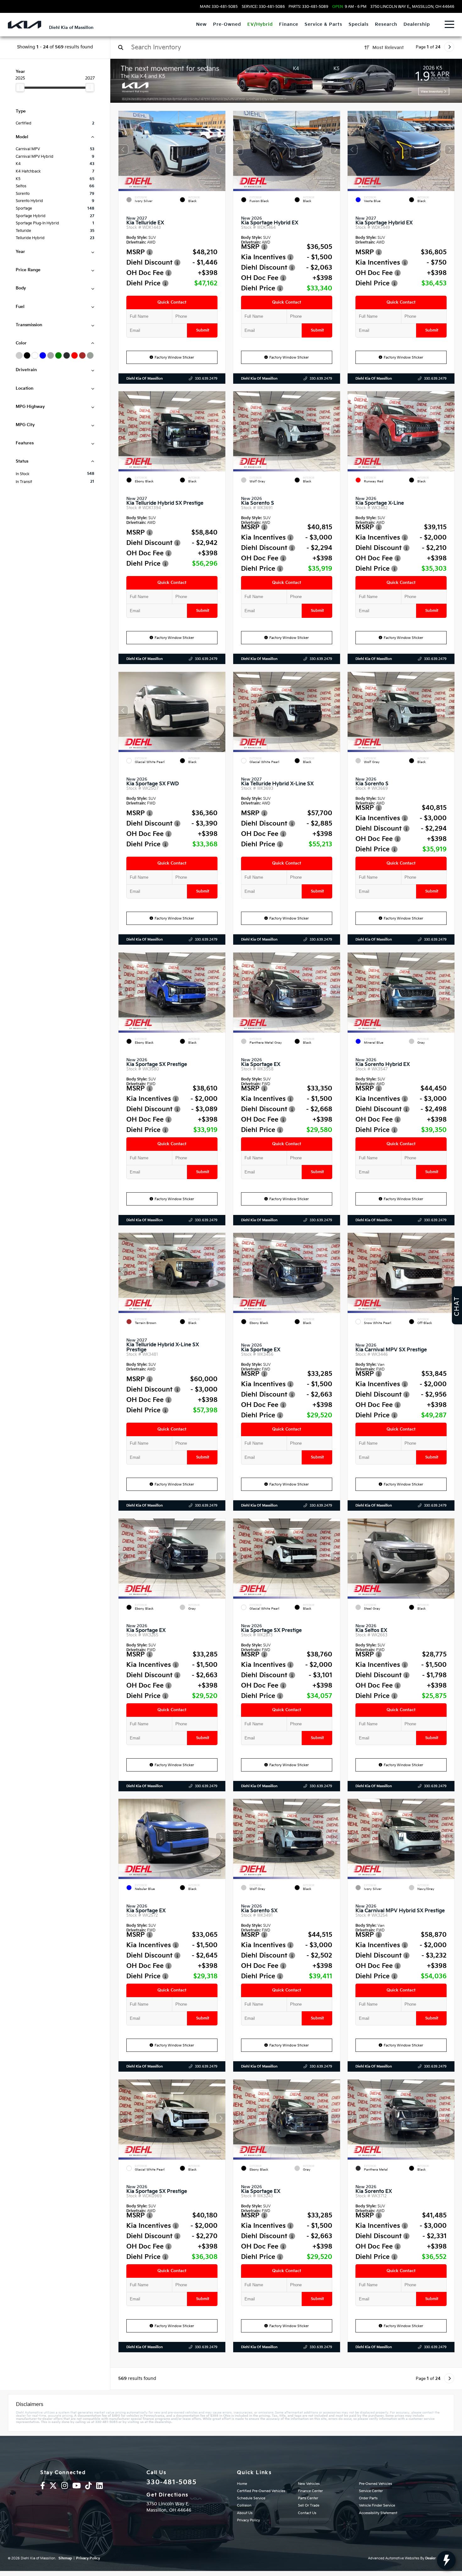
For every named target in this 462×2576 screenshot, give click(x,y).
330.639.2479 (206, 379)
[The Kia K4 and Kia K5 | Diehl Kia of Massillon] (286, 81)
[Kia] (25, 25)
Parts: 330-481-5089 (308, 7)
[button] (221, 149)
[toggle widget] (446, 2560)
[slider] (20, 87)
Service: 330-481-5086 (263, 7)
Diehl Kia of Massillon (145, 379)
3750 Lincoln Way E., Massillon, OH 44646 (412, 7)
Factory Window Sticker (174, 357)
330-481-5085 (171, 2482)
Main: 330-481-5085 (219, 7)
